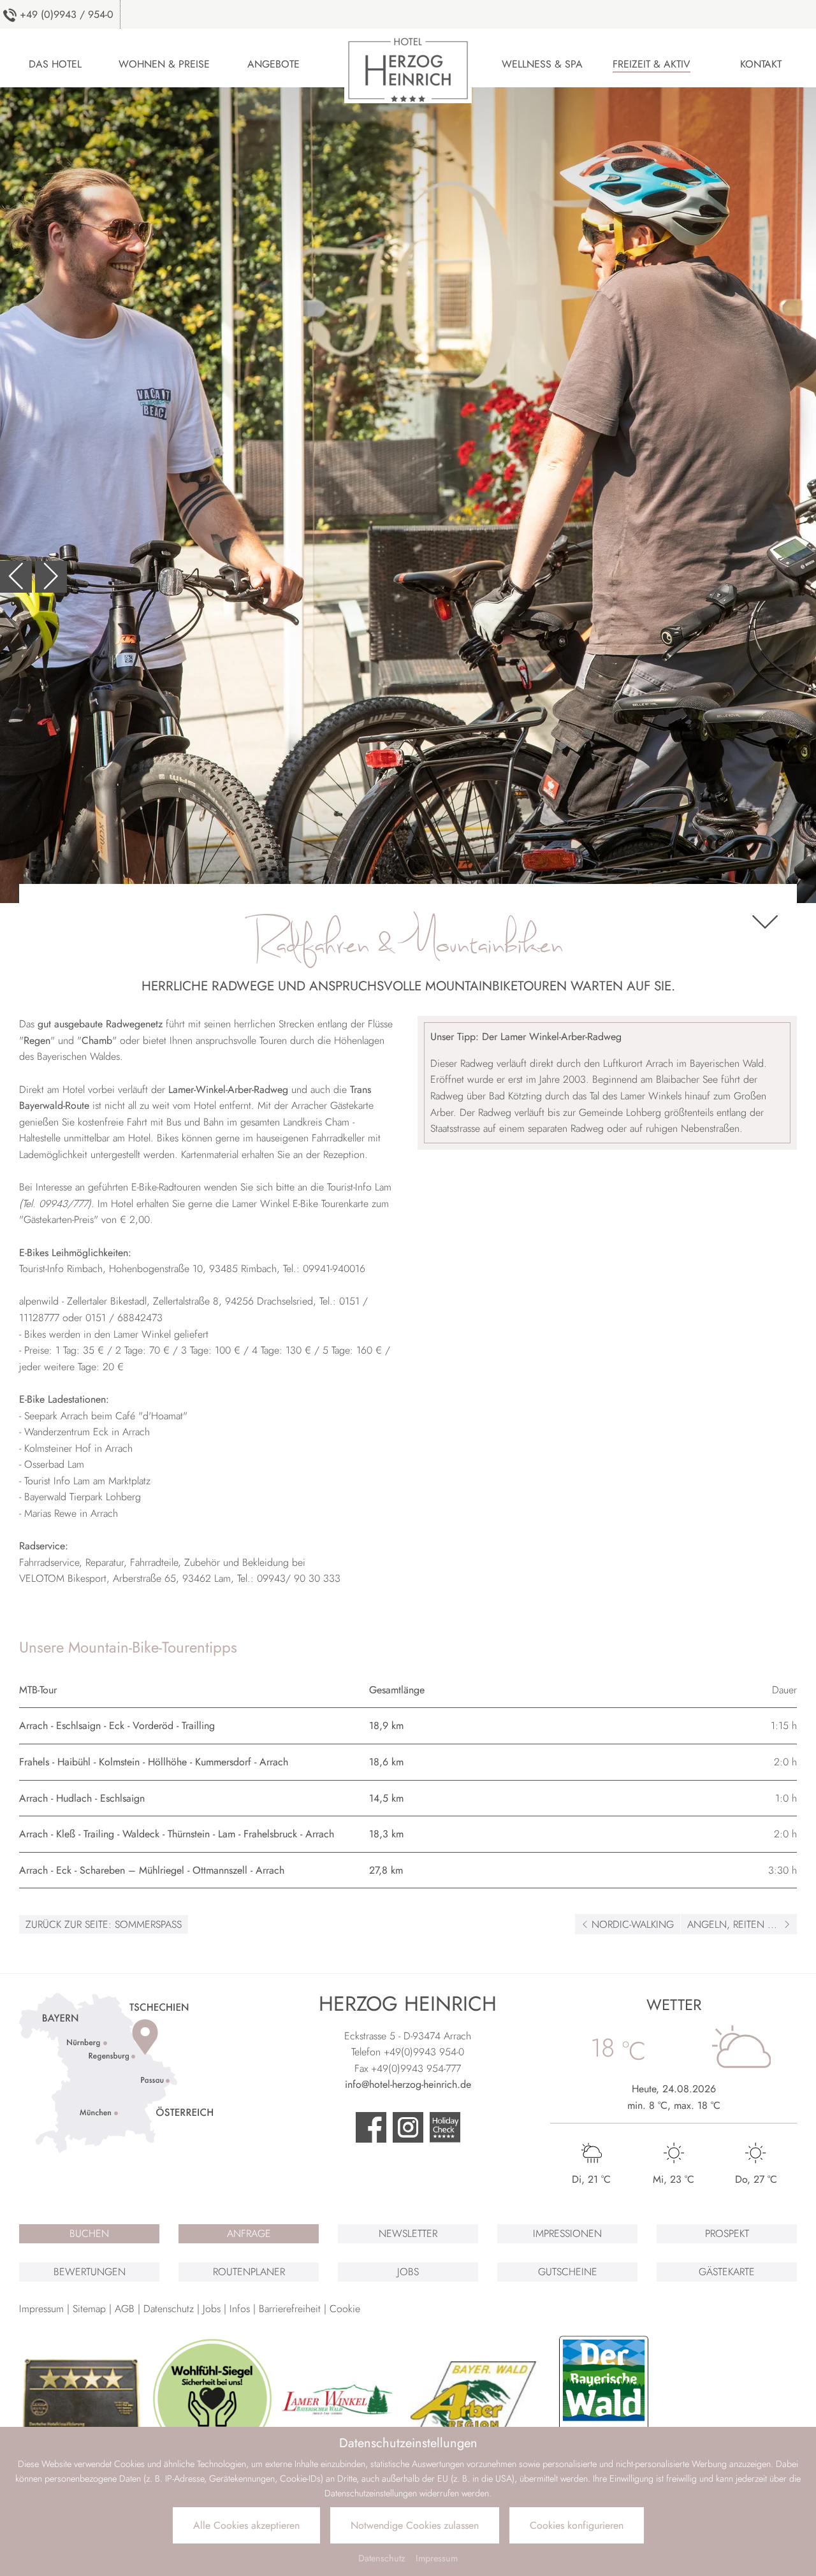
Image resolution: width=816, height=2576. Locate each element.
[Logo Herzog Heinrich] (408, 67)
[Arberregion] (473, 2399)
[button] (16, 577)
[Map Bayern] (116, 2072)
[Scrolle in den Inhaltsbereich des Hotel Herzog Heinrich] (765, 924)
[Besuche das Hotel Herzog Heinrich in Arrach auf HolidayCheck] (408, 2129)
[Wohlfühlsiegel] (213, 2399)
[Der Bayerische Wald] (604, 2399)
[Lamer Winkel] (343, 2399)
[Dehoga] (82, 2399)
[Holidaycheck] (445, 2129)
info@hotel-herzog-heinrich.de (408, 2084)
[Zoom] (408, 495)
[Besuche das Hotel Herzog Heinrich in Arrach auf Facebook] (371, 2129)
